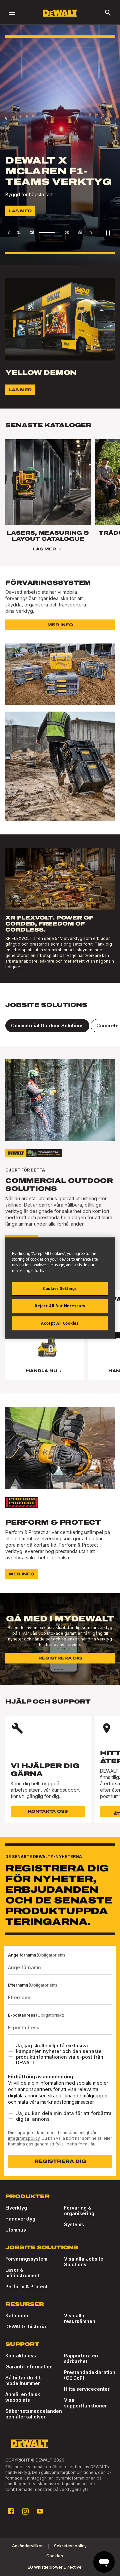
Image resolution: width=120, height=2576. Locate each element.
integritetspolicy (24, 2138)
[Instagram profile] (25, 2511)
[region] (60, 1342)
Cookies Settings (60, 1289)
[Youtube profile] (40, 2511)
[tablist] (60, 1026)
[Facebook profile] (11, 2511)
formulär (86, 2144)
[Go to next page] (91, 233)
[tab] (47, 1026)
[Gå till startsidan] (60, 13)
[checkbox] (11, 2054)
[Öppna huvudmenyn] (12, 13)
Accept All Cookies (60, 1323)
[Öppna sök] (108, 13)
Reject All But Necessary (60, 1306)
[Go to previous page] (9, 233)
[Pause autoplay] (108, 233)
